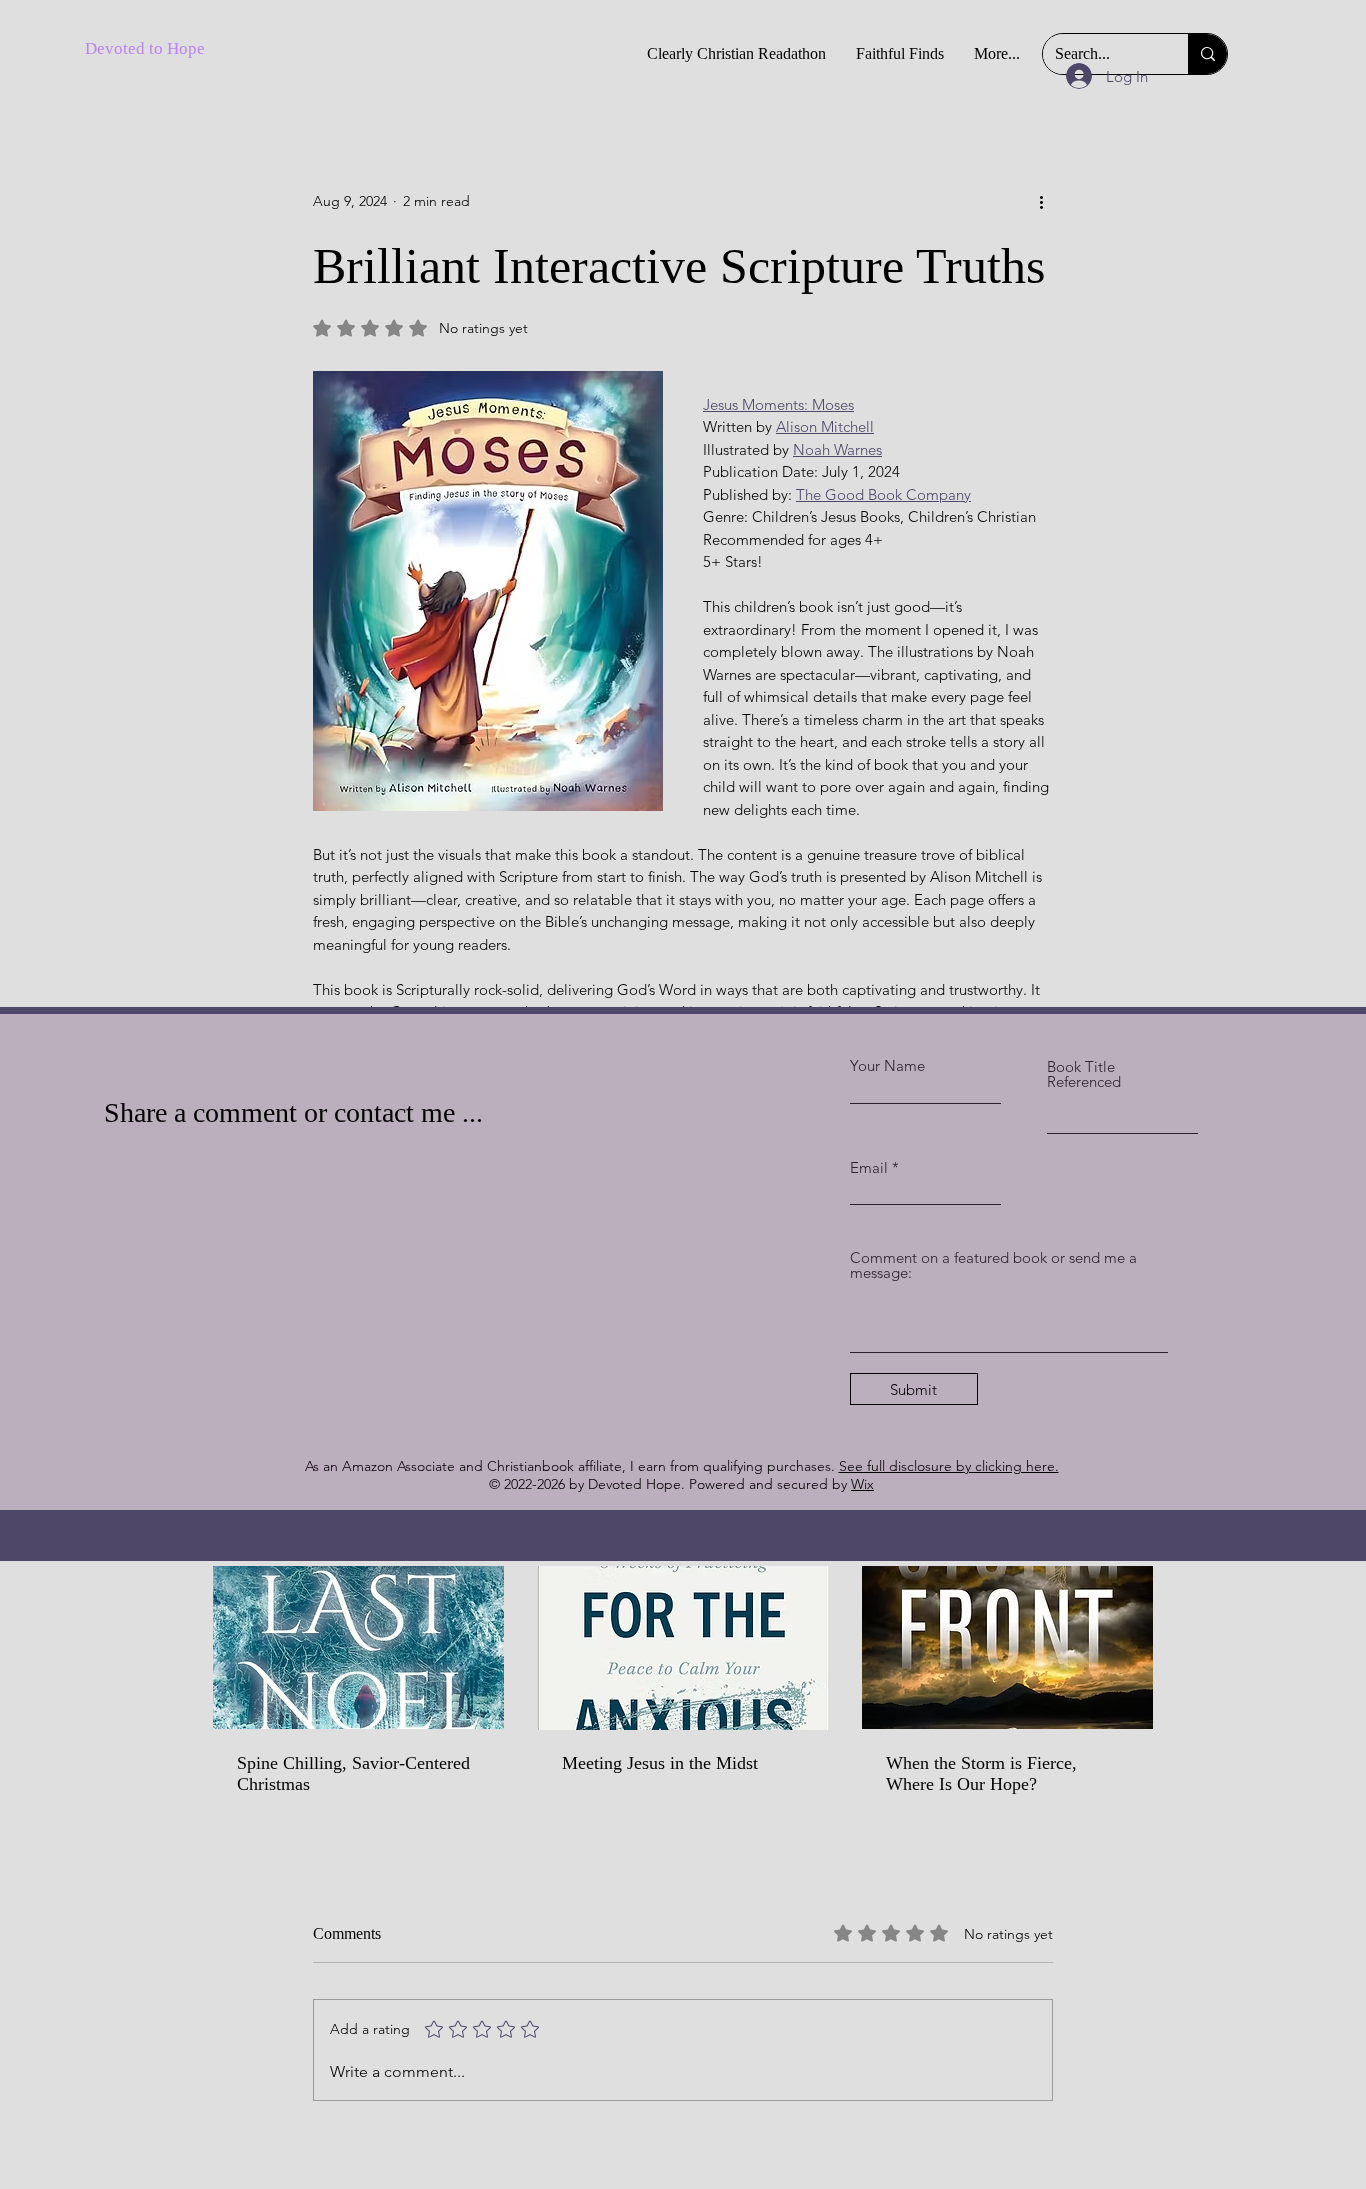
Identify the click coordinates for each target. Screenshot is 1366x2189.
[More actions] (1041, 201)
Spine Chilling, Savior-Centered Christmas (353, 1773)
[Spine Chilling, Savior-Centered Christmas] (358, 1647)
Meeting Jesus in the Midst (660, 1763)
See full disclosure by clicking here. (949, 1466)
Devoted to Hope (145, 48)
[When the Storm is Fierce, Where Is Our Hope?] (1007, 1647)
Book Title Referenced (1084, 1074)
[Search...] (1207, 54)
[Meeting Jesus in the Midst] (683, 1648)
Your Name (887, 1065)
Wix (862, 1484)
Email (869, 1167)
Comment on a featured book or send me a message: (993, 1265)
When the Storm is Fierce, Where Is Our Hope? (981, 1773)
